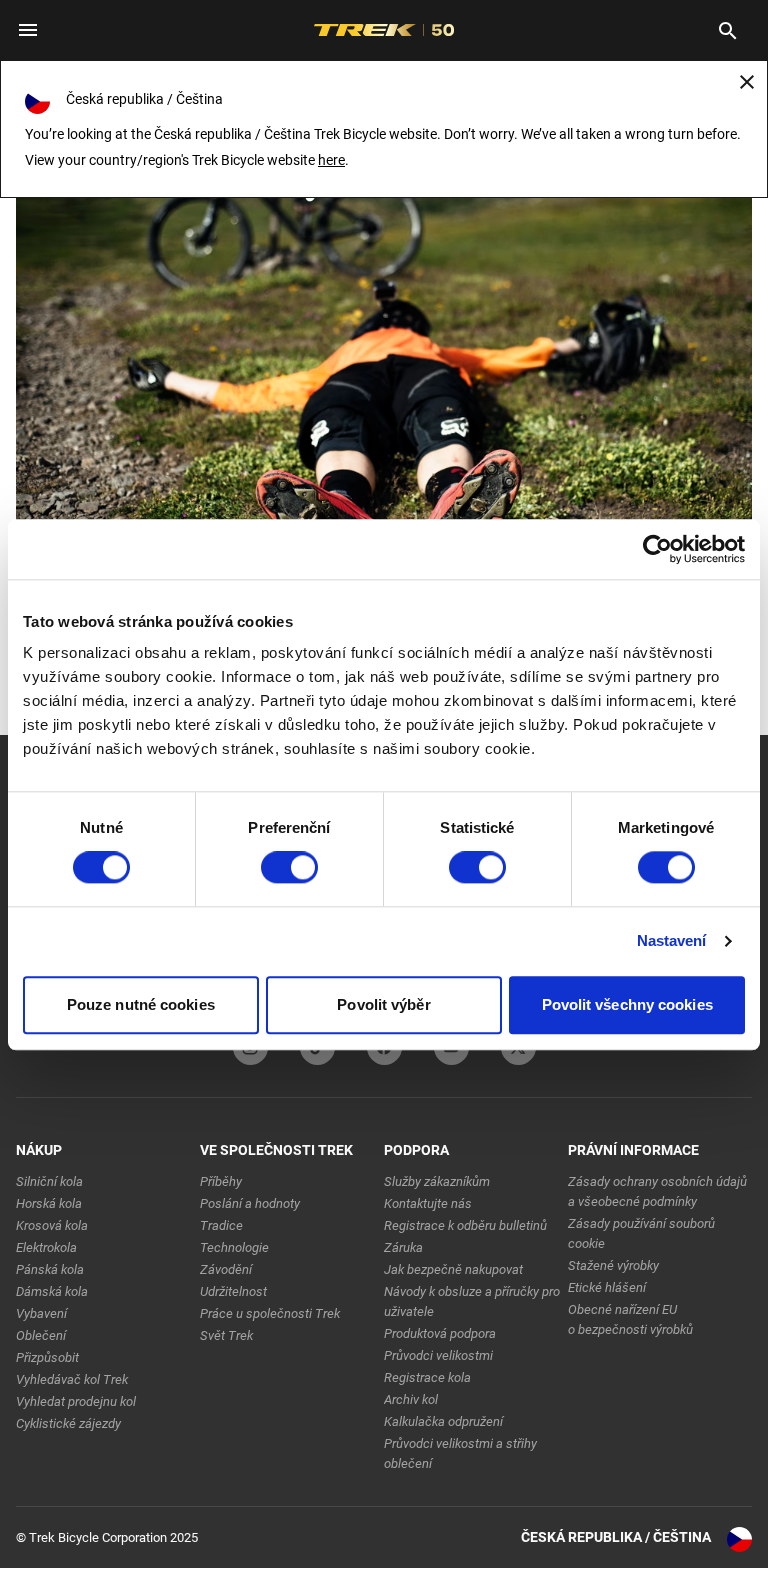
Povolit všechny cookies (627, 1004)
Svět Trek (226, 1335)
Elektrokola (46, 1247)
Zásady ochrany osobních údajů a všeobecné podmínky (657, 1191)
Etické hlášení (607, 1287)
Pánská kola (50, 1269)
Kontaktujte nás (428, 1203)
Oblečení (41, 1335)
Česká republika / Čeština (616, 1537)
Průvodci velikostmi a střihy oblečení (460, 1453)
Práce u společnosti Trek (270, 1313)
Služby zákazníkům (437, 1181)
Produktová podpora (440, 1333)
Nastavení (672, 941)
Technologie (234, 1247)
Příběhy (221, 1181)
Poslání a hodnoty (250, 1203)
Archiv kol (411, 1399)
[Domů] (384, 316)
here (331, 160)
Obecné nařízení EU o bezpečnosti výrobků (630, 1319)
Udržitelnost (233, 1291)
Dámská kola (52, 1291)
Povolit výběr (383, 1004)
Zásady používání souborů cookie (641, 1233)
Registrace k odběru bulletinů (465, 1225)
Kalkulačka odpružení (443, 1421)
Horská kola (49, 1203)
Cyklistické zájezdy (68, 1423)
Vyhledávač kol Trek (72, 1379)
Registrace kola (427, 1377)
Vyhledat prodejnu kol (76, 1401)
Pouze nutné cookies (141, 1004)
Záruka (403, 1247)
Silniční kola (49, 1181)
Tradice (221, 1225)
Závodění (226, 1269)
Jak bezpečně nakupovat (453, 1269)
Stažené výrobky (613, 1265)
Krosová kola (52, 1225)
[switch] (289, 868)
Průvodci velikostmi (438, 1355)
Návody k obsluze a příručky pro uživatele (472, 1301)
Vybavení (41, 1313)
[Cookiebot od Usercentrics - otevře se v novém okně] (657, 549)
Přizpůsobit (47, 1357)
